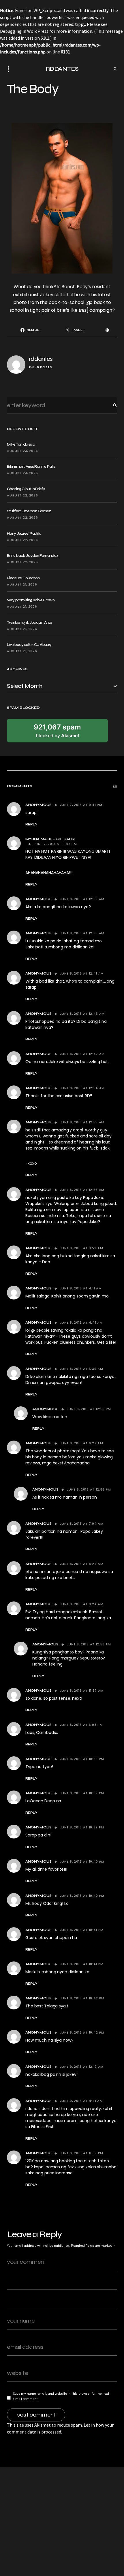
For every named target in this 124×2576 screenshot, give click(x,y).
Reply (31, 824)
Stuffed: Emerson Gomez (29, 511)
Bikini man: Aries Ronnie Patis (31, 466)
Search (110, 405)
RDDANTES (62, 69)
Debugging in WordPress (24, 31)
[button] (10, 69)
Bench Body (75, 287)
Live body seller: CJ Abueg (29, 645)
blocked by (57, 731)
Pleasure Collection (23, 578)
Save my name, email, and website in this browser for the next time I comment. (61, 2396)
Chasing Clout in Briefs (26, 489)
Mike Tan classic (21, 444)
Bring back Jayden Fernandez (33, 556)
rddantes (41, 359)
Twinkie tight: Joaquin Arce (29, 622)
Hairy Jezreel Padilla (24, 533)
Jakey (47, 295)
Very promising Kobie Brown (31, 600)
